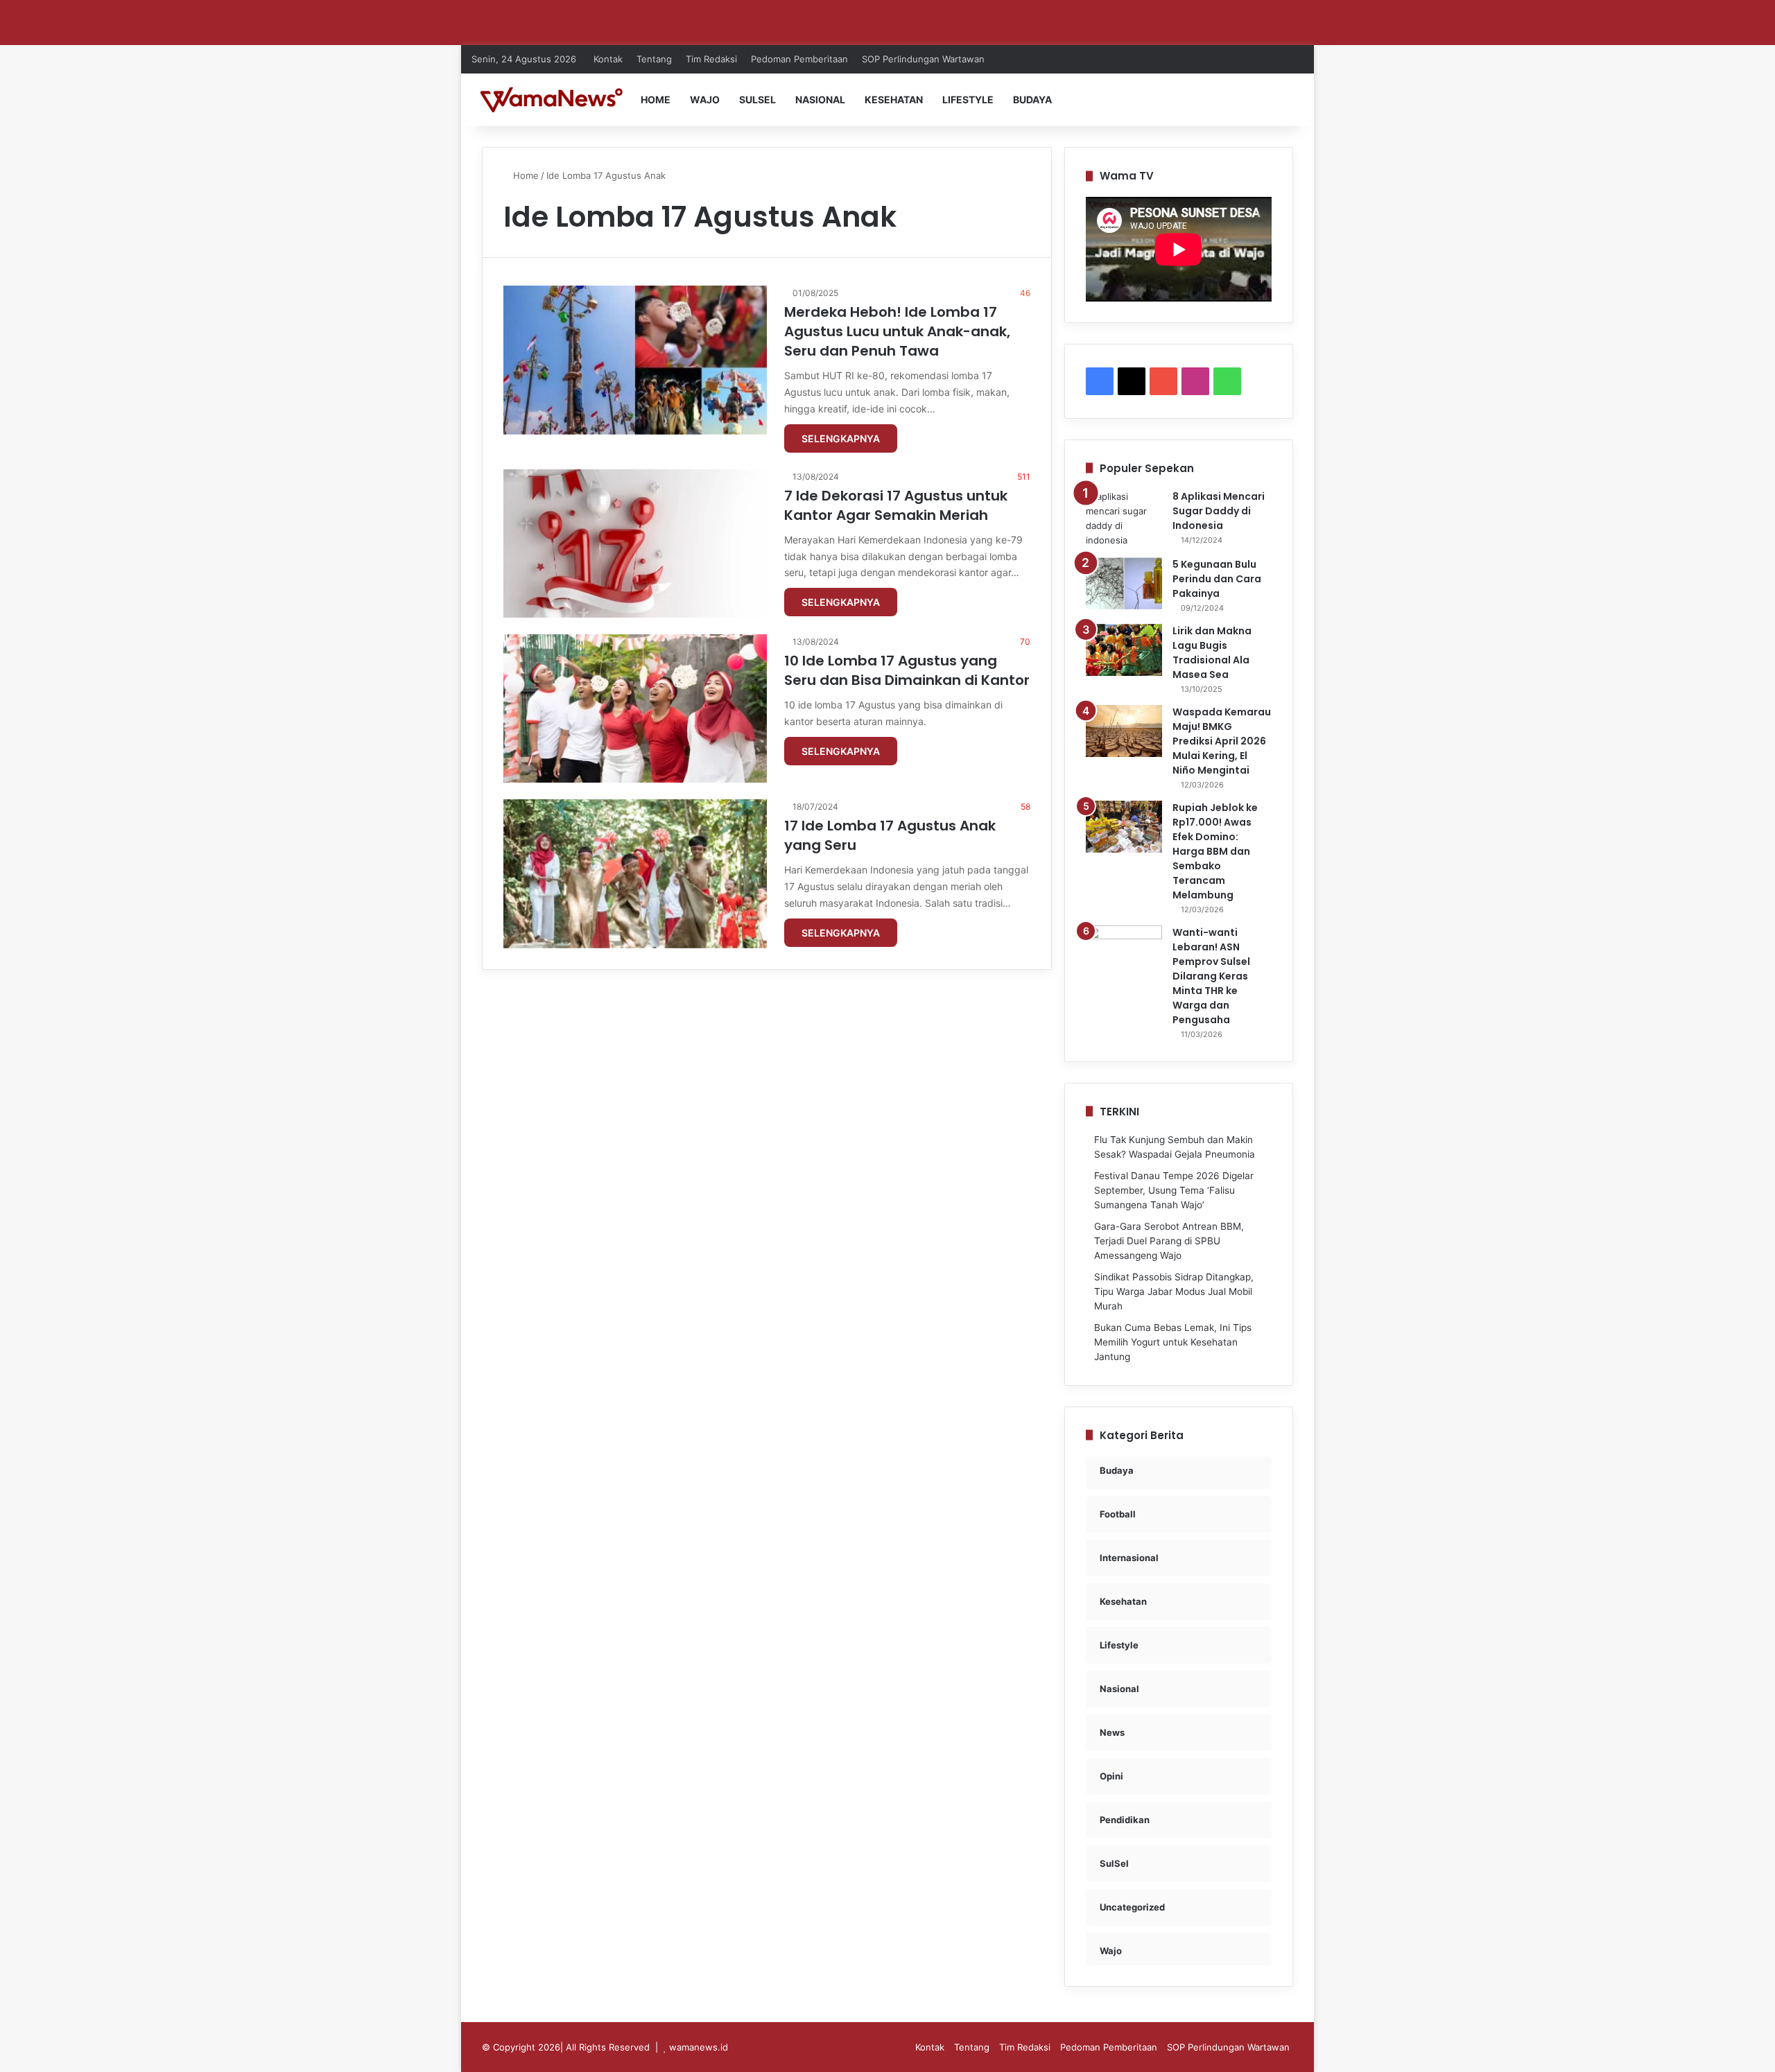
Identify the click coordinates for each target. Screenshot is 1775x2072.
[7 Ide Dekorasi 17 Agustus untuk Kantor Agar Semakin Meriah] (635, 543)
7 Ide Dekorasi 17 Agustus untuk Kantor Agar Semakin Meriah (896, 505)
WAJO (705, 99)
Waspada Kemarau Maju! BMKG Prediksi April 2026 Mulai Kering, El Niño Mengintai (1222, 741)
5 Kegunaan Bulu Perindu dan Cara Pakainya (1217, 579)
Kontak (608, 59)
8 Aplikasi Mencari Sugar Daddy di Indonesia (1219, 511)
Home (525, 175)
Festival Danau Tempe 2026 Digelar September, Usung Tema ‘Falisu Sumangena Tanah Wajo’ (1174, 1190)
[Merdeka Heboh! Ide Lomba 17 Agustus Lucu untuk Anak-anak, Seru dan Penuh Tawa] (635, 360)
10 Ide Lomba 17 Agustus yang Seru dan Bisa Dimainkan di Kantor (907, 670)
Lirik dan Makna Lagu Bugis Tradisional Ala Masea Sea (1212, 653)
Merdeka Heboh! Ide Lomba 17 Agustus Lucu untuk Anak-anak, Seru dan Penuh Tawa (897, 331)
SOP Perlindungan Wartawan (923, 59)
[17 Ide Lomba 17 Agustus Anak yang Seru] (635, 873)
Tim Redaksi (711, 59)
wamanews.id (699, 2047)
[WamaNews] (551, 99)
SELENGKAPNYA (841, 438)
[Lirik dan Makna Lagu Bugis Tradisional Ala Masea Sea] (1124, 650)
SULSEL (757, 99)
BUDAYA (1032, 99)
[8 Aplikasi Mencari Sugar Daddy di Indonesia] (1124, 519)
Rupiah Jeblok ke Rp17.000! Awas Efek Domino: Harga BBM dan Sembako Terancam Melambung (1215, 851)
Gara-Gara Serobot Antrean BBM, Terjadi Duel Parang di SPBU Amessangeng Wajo (1169, 1241)
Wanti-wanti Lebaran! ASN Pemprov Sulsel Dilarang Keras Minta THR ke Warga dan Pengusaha (1211, 976)
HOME (656, 99)
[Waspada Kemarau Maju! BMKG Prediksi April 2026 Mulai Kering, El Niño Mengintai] (1124, 731)
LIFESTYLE (968, 99)
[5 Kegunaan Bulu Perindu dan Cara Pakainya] (1124, 583)
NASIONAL (820, 99)
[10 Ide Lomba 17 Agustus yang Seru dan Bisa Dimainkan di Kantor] (635, 708)
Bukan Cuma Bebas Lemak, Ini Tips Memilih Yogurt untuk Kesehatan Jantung (1173, 1342)
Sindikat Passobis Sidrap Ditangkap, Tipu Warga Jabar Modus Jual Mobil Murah (1174, 1291)
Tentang (654, 59)
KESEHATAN (894, 99)
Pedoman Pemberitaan (799, 59)
